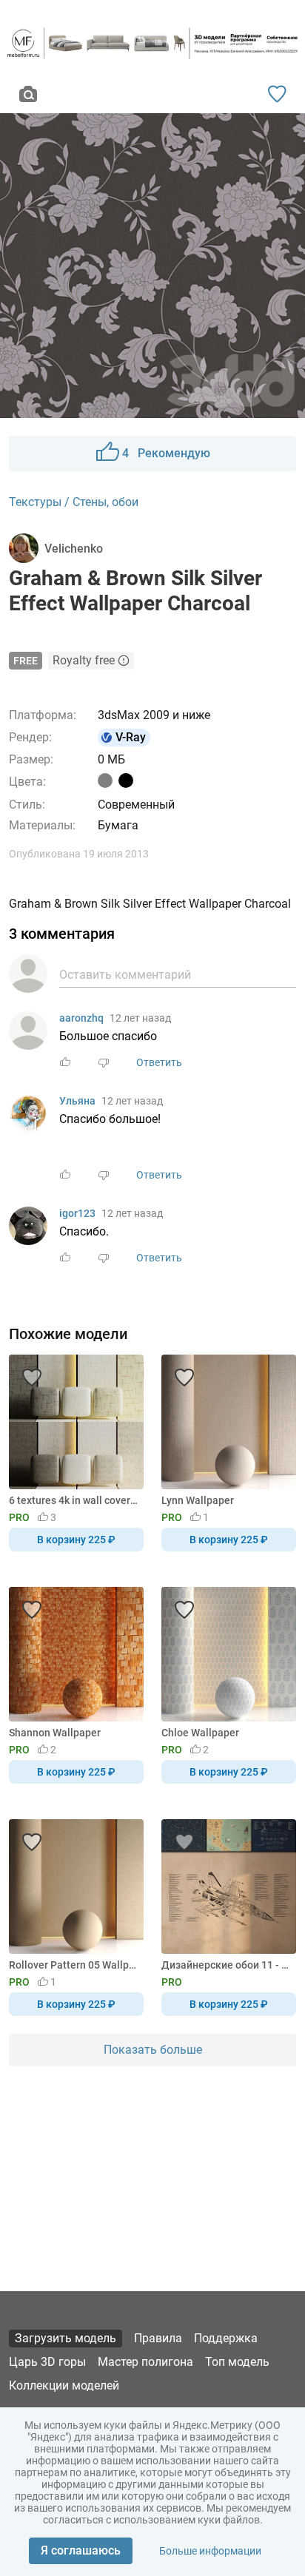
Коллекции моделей (64, 2386)
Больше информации (210, 2551)
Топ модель (237, 2362)
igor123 (77, 1213)
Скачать (198, 1312)
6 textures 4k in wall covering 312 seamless (74, 1500)
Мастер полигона (145, 2362)
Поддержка (226, 2338)
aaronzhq (81, 1018)
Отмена (106, 1312)
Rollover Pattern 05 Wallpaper (74, 1965)
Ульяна (77, 1101)
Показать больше (153, 2050)
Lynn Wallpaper (198, 1500)
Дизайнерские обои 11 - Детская (226, 1965)
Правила (158, 2338)
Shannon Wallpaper (55, 1733)
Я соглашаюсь (81, 2550)
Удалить (198, 1312)
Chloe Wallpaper (200, 1733)
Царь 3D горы (47, 2362)
